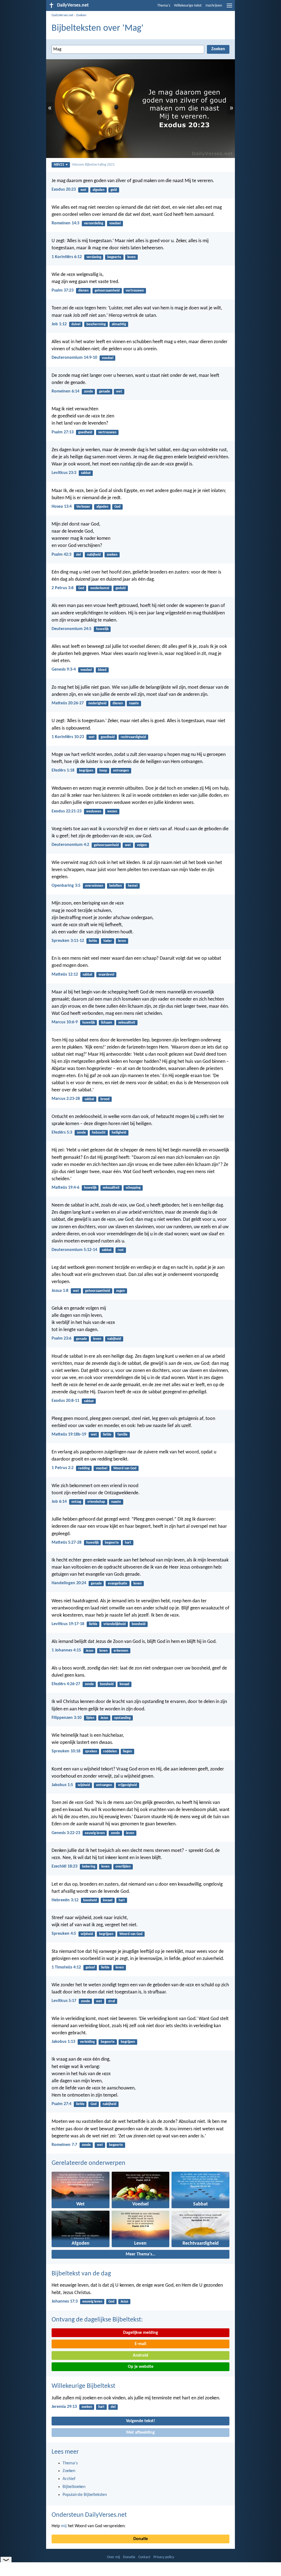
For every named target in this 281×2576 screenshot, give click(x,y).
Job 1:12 (59, 324)
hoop (103, 771)
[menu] (229, 8)
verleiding (87, 2042)
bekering (89, 1867)
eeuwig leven (95, 1833)
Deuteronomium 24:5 (71, 629)
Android (140, 2355)
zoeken (112, 555)
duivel (76, 324)
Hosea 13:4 (62, 507)
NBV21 (59, 165)
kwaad (124, 1684)
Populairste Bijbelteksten (85, 2495)
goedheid (85, 432)
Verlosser (83, 507)
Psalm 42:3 (61, 555)
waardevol (106, 975)
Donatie (141, 2539)
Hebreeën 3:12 (65, 1900)
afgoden (99, 190)
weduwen (94, 811)
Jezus (89, 1651)
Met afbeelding (140, 2433)
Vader (108, 941)
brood (105, 1099)
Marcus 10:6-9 (65, 1022)
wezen (112, 811)
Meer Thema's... (140, 2254)
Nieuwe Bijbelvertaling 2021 (93, 165)
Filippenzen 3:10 (67, 1718)
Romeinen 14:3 (65, 223)
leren (122, 941)
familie (123, 1435)
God (117, 507)
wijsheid (84, 1785)
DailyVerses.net (62, 15)
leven (131, 257)
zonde (88, 392)
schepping (133, 1188)
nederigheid (97, 703)
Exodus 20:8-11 (65, 1401)
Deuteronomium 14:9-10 (74, 358)
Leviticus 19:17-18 (68, 1624)
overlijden (123, 1867)
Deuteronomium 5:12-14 (74, 1250)
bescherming (96, 324)
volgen (142, 845)
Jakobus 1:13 (63, 2042)
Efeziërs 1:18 (63, 770)
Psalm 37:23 (63, 290)
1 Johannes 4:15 (66, 1650)
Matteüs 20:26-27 (68, 703)
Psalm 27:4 (61, 2104)
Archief (69, 2479)
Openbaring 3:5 (66, 886)
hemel (133, 886)
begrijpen (86, 771)
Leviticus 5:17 (64, 2001)
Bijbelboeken (74, 2487)
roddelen (110, 1751)
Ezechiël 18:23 (64, 1866)
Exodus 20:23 (64, 190)
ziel (78, 555)
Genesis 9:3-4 (64, 670)
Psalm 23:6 (61, 1338)
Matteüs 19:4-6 (65, 1188)
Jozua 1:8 (60, 1291)
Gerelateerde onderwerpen (88, 2163)
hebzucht (99, 1133)
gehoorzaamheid (107, 291)
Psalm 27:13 (63, 432)
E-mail (140, 2344)
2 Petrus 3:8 (63, 588)
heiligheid (119, 1133)
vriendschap (96, 1502)
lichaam (107, 1023)
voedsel (115, 223)
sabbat (86, 473)
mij (64, 2526)
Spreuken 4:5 (64, 1934)
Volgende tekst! (140, 2421)
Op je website (141, 2367)
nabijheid (94, 555)
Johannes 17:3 (65, 2301)
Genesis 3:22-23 (66, 1833)
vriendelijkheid (115, 1624)
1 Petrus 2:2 (63, 1468)
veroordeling (94, 223)
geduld (121, 588)
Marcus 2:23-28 (66, 1099)
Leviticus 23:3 (64, 473)
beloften (116, 886)
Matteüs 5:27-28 (67, 1543)
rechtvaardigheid (133, 737)
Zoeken (81, 15)
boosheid (139, 1624)
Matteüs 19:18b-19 (69, 1434)
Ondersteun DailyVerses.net (89, 2515)
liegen (127, 1751)
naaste (134, 703)
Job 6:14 (59, 1502)
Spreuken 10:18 (66, 1751)
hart (128, 1543)
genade (105, 392)
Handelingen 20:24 (69, 1583)
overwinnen (94, 886)
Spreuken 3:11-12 (68, 941)
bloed (102, 670)
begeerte (114, 257)
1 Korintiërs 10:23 (68, 737)
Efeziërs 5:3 (62, 1132)
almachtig (119, 324)
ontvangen (121, 771)
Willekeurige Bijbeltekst (83, 2386)
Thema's (164, 6)
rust (121, 1250)
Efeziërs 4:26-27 (66, 1684)
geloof (90, 1968)
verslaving (94, 257)
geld (114, 190)
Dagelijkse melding (141, 2333)
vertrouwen (135, 291)
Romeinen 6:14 (65, 391)
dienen (83, 291)
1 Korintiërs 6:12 (67, 257)
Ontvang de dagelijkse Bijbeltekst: (97, 2320)
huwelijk (102, 629)
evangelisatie (118, 1584)
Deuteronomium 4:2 (70, 845)
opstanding (122, 1718)
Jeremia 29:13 (64, 2407)
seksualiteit (127, 1023)
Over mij (113, 2557)
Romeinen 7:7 (64, 2145)
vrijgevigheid (127, 1785)
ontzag (76, 1502)
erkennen (121, 1651)
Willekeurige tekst (188, 6)
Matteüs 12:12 (65, 975)
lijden (90, 1718)
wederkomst (100, 588)
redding (84, 1468)
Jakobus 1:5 (62, 1785)
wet (83, 190)
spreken (91, 1751)
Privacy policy (164, 2557)
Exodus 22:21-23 (67, 811)
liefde (93, 941)
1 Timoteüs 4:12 (66, 1967)
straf (112, 2001)
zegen (120, 1291)
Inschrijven (214, 6)
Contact (144, 2557)
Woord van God (125, 1468)
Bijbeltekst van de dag (81, 2274)
